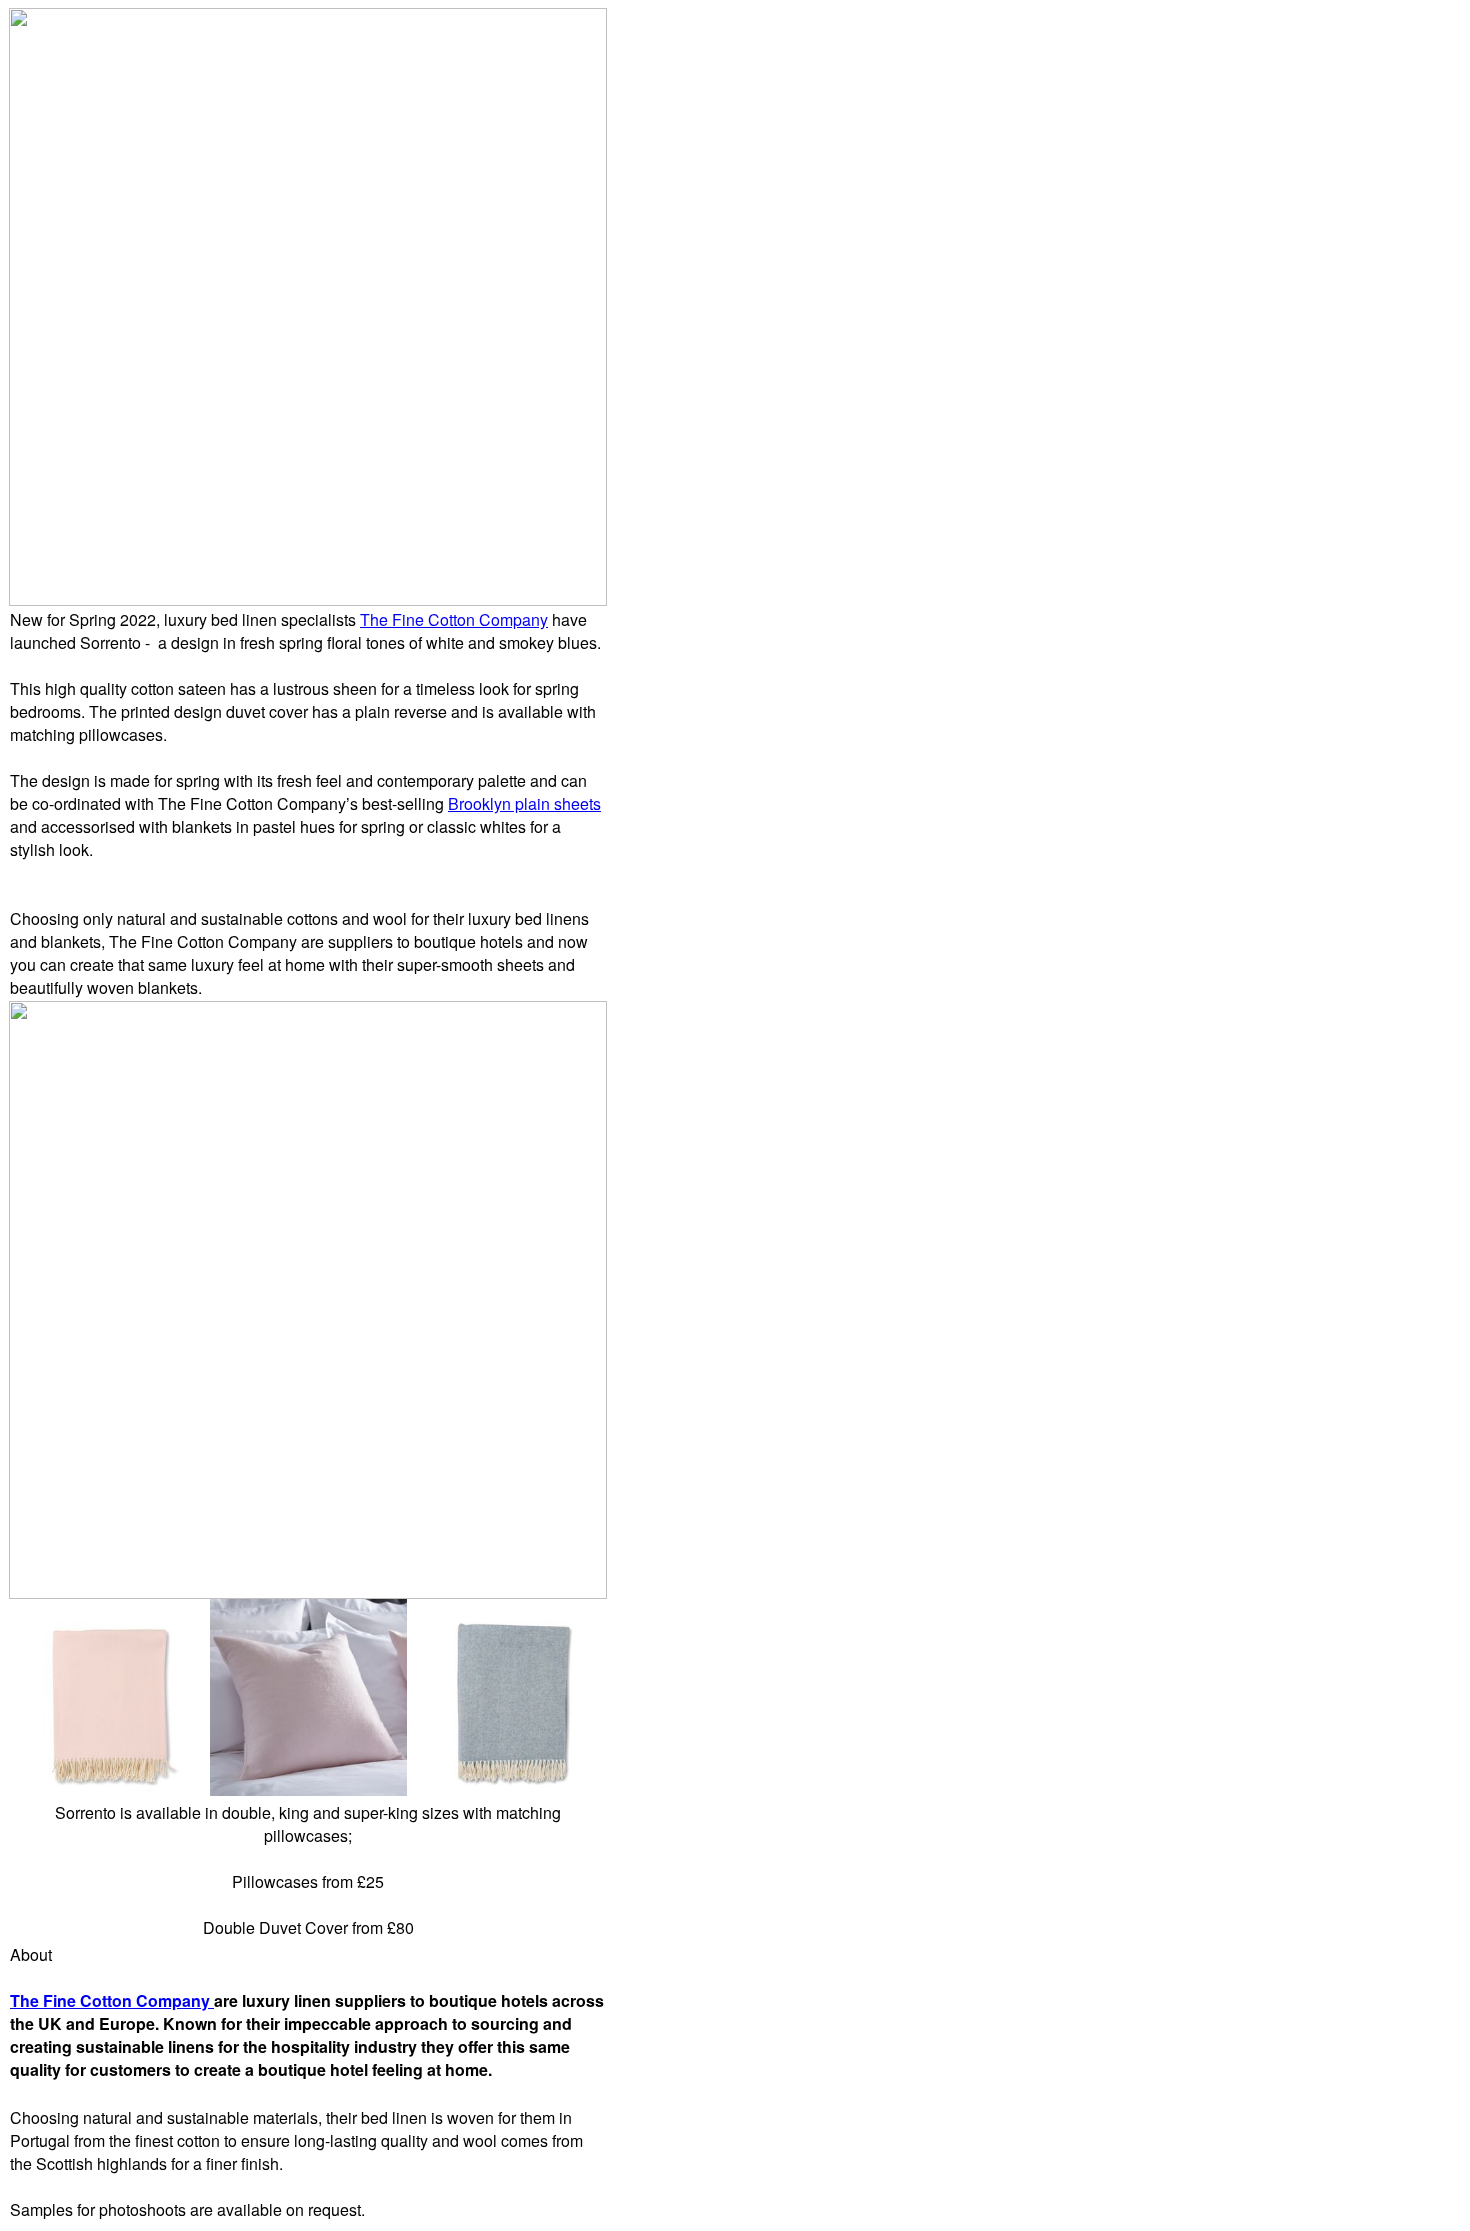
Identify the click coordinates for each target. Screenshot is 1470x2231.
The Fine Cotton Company (454, 619)
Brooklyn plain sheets (524, 803)
